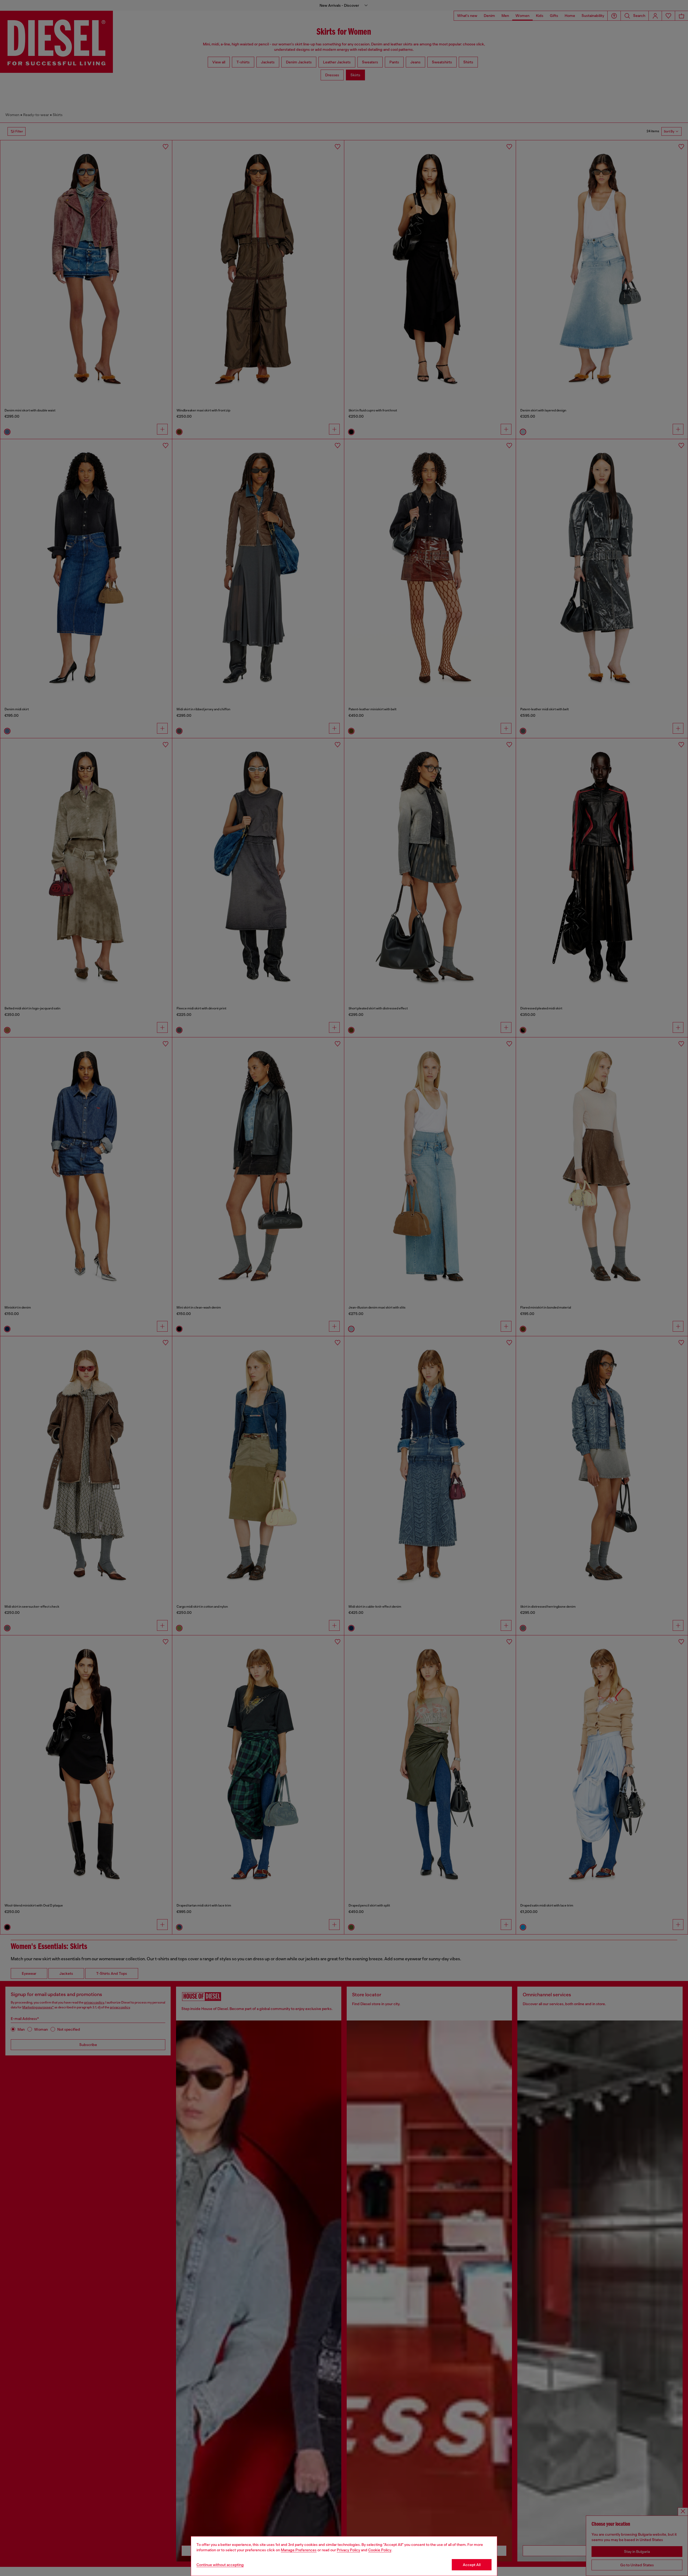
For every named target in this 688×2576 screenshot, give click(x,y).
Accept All (472, 2565)
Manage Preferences (299, 2550)
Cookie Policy (380, 2550)
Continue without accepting (220, 2565)
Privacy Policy (348, 2550)
